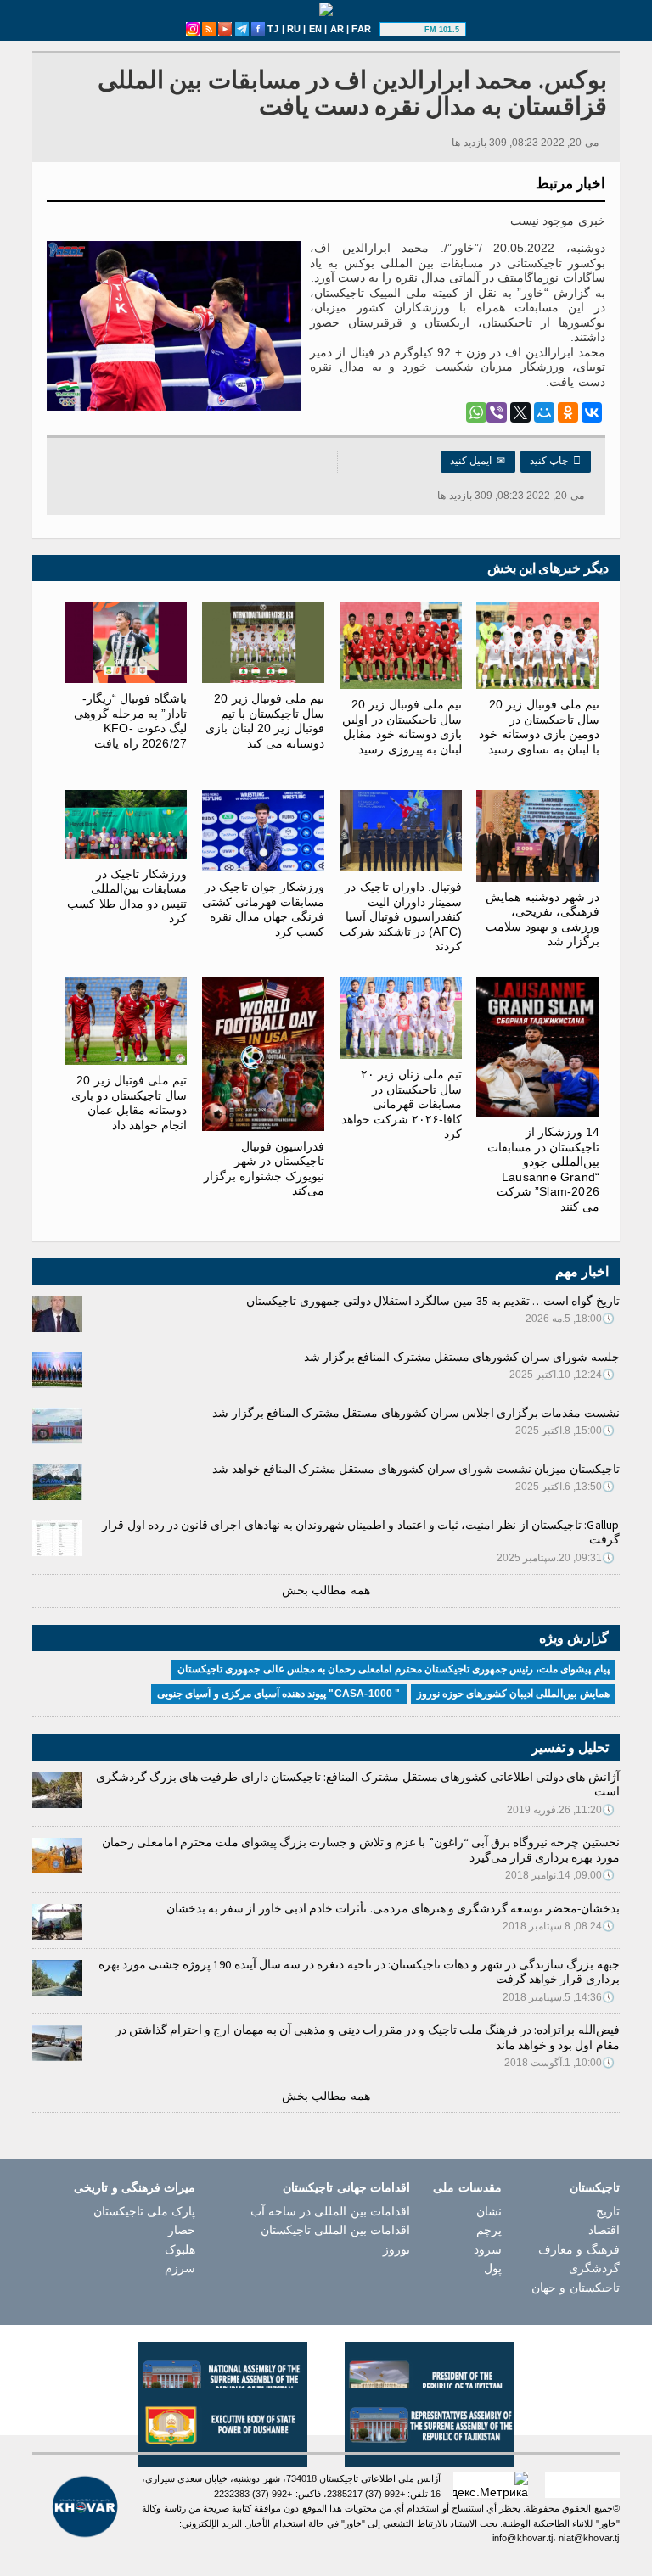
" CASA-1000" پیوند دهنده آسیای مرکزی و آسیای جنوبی (278, 1694)
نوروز (396, 2249)
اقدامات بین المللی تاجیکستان (335, 2230)
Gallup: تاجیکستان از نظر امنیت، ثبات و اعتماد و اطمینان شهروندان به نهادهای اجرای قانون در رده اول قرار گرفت (360, 1532)
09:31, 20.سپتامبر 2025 (556, 1558)
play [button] (404, 30)
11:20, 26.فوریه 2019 (561, 1810)
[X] (520, 412)
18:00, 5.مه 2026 (570, 1319)
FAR (361, 29)
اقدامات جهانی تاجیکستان (346, 2187)
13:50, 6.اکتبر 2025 (565, 1487)
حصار (182, 2230)
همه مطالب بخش (326, 1590)
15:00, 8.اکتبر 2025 (565, 1431)
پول (493, 2268)
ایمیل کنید (478, 461)
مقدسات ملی (467, 2187)
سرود (488, 2249)
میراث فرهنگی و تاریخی (135, 2187)
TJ (273, 29)
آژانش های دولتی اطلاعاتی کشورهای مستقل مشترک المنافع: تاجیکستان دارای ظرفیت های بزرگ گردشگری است (358, 1784)
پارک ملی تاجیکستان (144, 2211)
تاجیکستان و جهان (575, 2288)
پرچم (489, 2230)
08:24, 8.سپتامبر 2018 (559, 1926)
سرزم (180, 2268)
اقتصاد (604, 2230)
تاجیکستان (595, 2187)
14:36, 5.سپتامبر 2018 (559, 1997)
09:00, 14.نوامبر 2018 (560, 1875)
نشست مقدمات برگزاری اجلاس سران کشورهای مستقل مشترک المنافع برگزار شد (416, 1413)
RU (294, 29)
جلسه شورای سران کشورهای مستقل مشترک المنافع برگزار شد (462, 1357)
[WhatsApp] (476, 412)
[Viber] (497, 412)
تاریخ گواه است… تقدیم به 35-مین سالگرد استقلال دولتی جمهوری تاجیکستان (433, 1301)
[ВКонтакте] (592, 412)
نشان (489, 2211)
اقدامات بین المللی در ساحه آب (330, 2211)
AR (337, 29)
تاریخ (608, 2211)
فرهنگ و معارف (579, 2249)
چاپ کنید (556, 461)
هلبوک (180, 2249)
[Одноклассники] (568, 412)
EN (315, 29)
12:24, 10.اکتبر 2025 (562, 1375)
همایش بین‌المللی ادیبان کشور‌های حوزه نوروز (513, 1694)
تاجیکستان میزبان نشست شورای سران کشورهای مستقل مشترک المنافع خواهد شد (416, 1469)
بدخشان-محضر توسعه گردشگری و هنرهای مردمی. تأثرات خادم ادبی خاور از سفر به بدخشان (393, 1908)
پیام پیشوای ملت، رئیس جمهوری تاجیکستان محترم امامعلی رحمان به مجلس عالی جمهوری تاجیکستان (393, 1669)
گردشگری (594, 2268)
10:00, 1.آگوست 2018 (560, 2063)
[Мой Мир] (544, 412)
